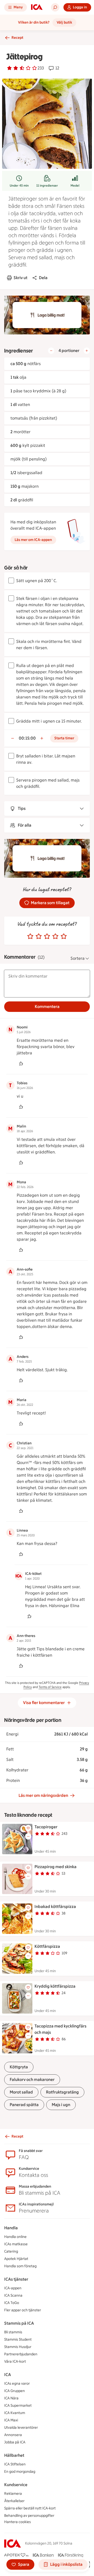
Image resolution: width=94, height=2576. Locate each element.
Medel (75, 186)
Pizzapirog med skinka (55, 1867)
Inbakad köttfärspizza (55, 1907)
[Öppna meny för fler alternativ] (28, 1836)
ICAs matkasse (16, 2244)
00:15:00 (27, 738)
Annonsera (13, 2435)
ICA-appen (13, 2288)
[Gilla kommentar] (21, 1064)
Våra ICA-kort (15, 2361)
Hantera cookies (17, 2522)
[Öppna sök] (55, 7)
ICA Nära (11, 2398)
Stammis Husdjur (18, 2347)
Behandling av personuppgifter (29, 2516)
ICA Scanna (13, 2295)
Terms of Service (50, 1687)
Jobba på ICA (15, 2442)
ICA (8, 2375)
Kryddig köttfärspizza (55, 1986)
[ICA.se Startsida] (37, 7)
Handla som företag (20, 2266)
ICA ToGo (12, 2303)
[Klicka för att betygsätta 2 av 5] (39, 936)
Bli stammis (13, 2332)
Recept (17, 38)
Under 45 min (19, 186)
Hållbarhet (14, 2455)
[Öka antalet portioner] (87, 351)
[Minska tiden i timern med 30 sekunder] (13, 738)
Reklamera (13, 2494)
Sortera (78, 958)
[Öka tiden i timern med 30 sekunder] (42, 738)
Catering (11, 2251)
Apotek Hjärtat (16, 2259)
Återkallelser (14, 2501)
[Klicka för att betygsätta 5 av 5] (64, 936)
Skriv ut (20, 278)
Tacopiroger (46, 1827)
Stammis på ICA (19, 2323)
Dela (43, 278)
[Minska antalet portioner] (51, 351)
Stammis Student (18, 2339)
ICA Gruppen (14, 2391)
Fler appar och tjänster (23, 2310)
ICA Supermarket (18, 2406)
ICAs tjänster (16, 2279)
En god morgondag (20, 2472)
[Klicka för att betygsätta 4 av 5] (55, 936)
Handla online (15, 2237)
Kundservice (16, 2485)
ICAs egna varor (17, 2384)
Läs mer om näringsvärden (43, 1795)
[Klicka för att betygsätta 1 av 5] (30, 936)
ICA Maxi (11, 2420)
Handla (11, 2228)
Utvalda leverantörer (21, 2428)
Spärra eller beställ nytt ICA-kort (30, 2508)
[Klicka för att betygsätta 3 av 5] (47, 936)
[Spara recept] (28, 1828)
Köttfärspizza (47, 1946)
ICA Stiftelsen (15, 2464)
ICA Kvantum (15, 2413)
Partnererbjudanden (21, 2354)
